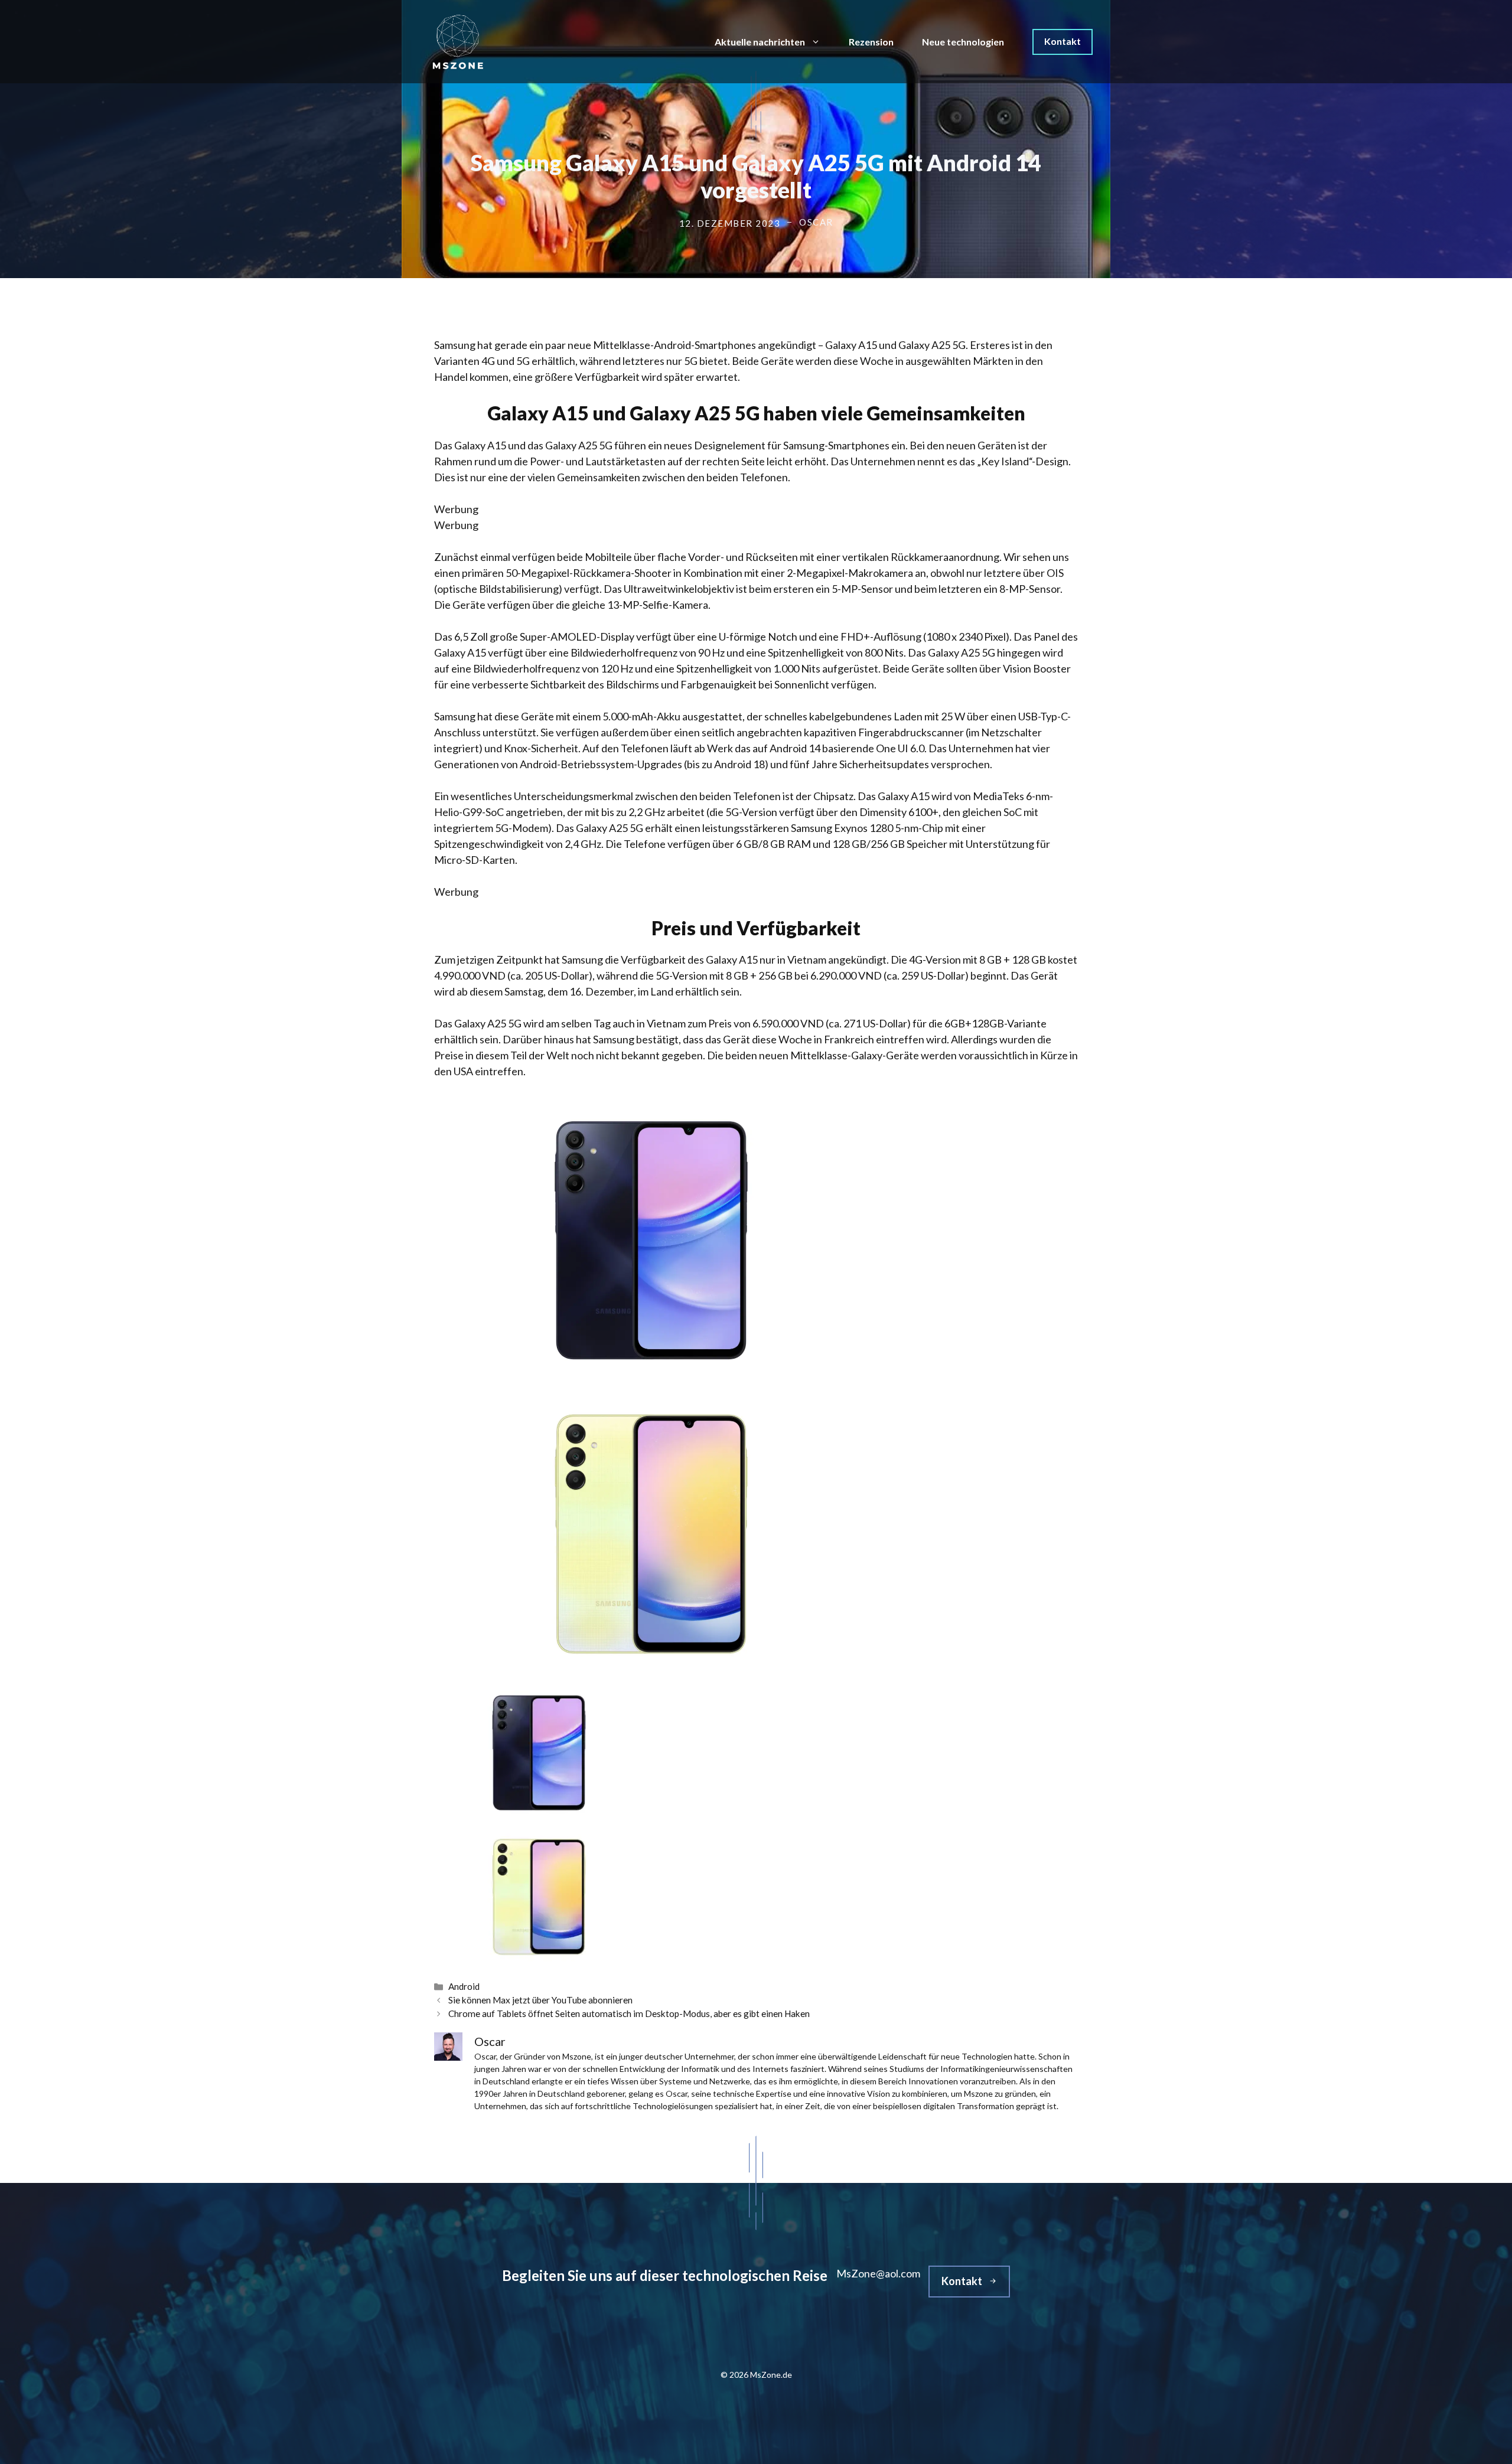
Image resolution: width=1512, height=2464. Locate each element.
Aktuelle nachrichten (760, 42)
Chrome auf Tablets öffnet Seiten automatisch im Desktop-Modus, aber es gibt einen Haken (629, 2013)
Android (464, 1986)
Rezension (871, 42)
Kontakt (1063, 41)
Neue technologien (963, 42)
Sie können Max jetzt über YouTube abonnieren (540, 2000)
